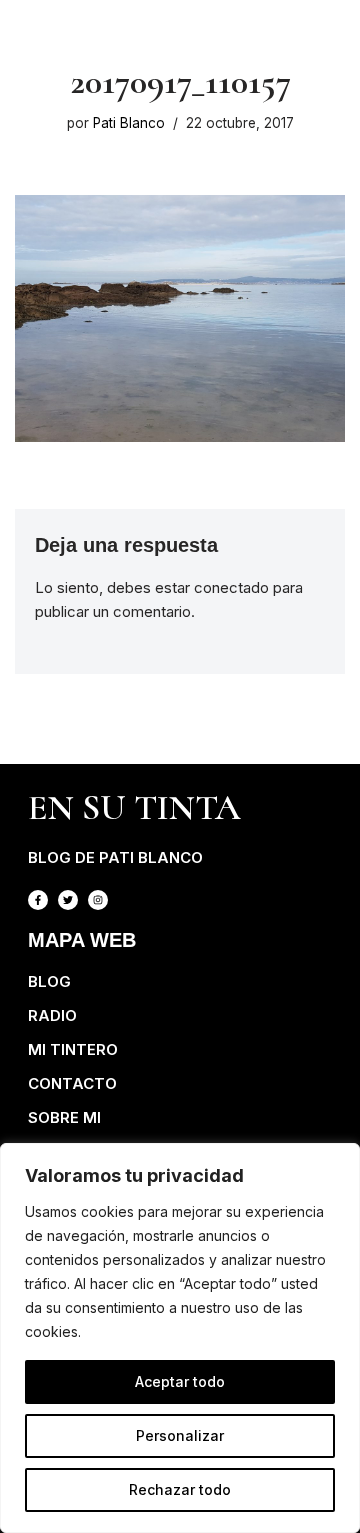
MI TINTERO (73, 1049)
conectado (231, 587)
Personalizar (180, 1435)
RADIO (52, 1015)
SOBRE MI (64, 1117)
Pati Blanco (129, 123)
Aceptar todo (180, 1381)
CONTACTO (72, 1083)
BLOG (49, 981)
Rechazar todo (180, 1489)
